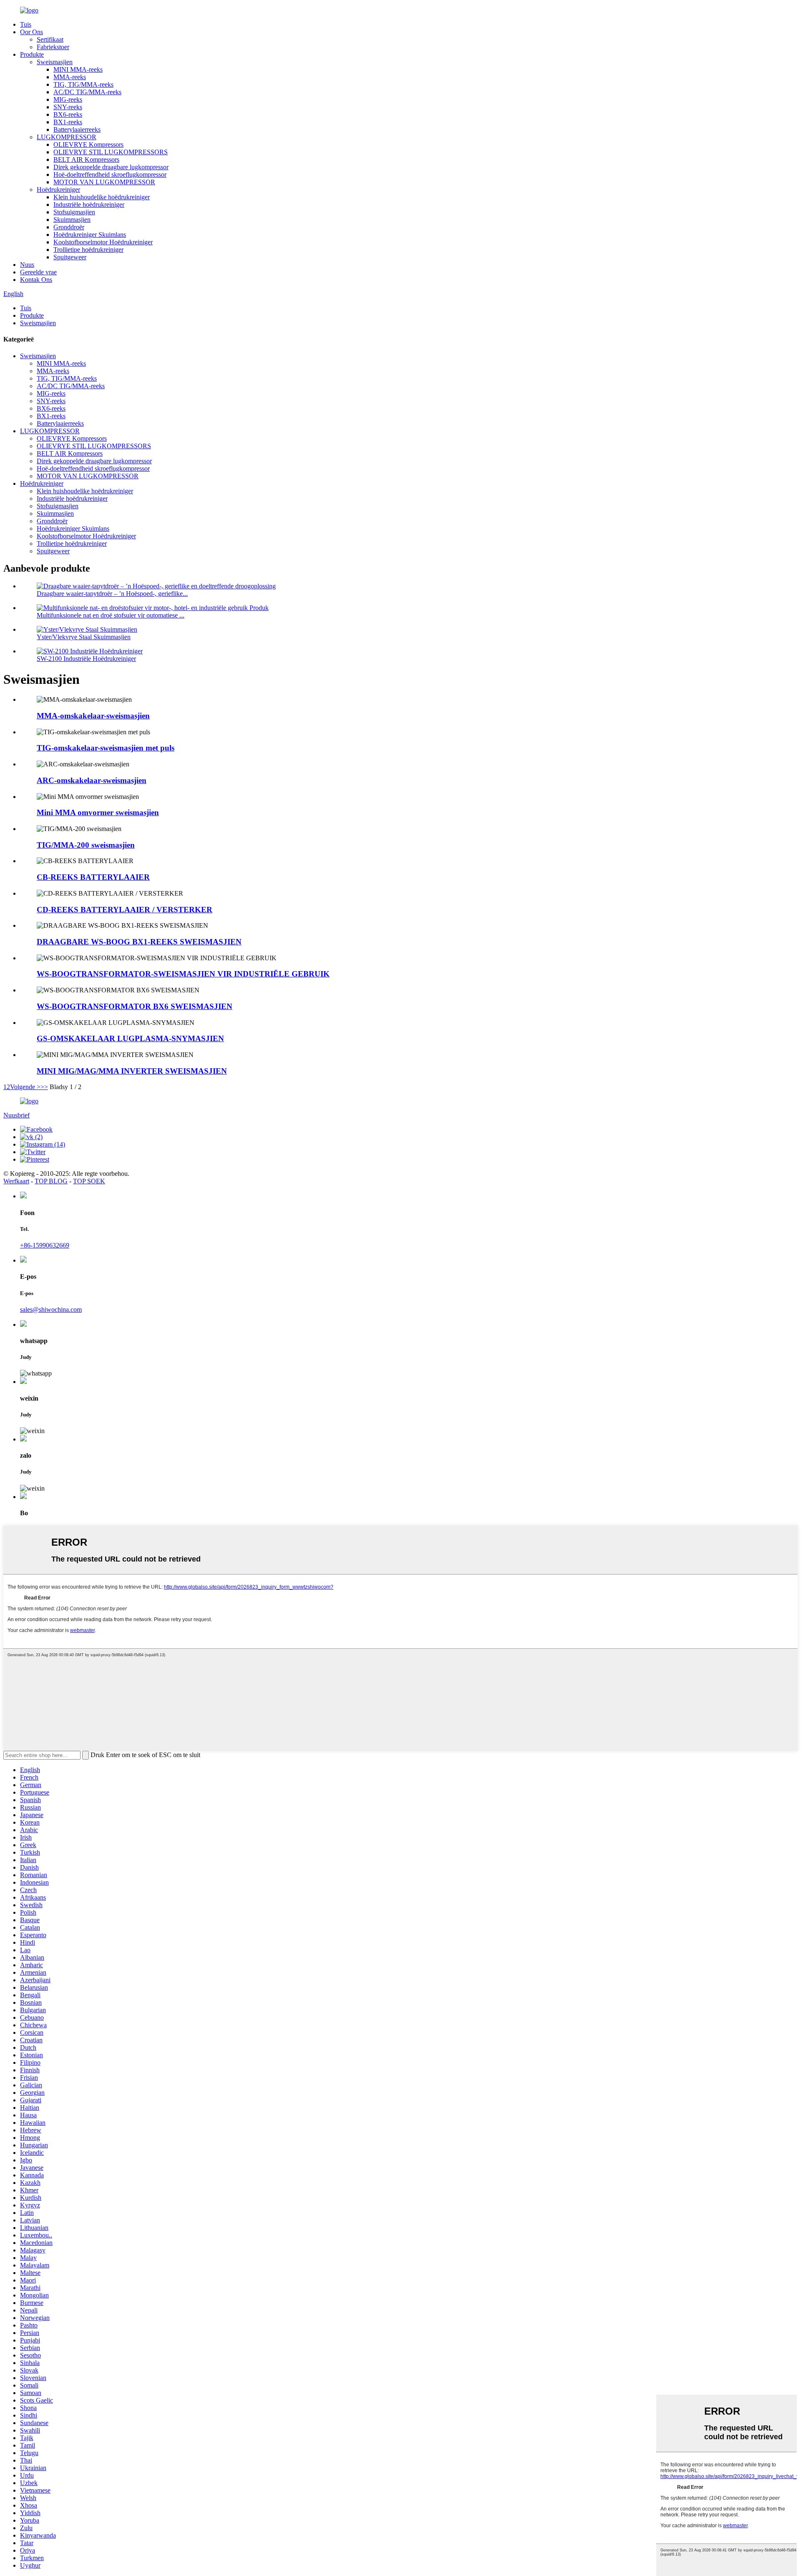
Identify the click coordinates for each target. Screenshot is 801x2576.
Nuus (27, 265)
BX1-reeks (68, 122)
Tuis (26, 24)
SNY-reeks (68, 107)
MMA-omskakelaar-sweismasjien (93, 716)
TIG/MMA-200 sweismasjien (86, 845)
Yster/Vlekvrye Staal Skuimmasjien (84, 637)
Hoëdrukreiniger (58, 190)
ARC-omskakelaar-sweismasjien (92, 780)
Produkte (32, 54)
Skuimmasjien (72, 220)
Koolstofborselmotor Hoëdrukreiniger (103, 242)
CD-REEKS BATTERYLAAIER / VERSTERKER (125, 910)
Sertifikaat (50, 39)
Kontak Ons (36, 280)
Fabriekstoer (53, 47)
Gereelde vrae (38, 272)
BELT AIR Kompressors (86, 159)
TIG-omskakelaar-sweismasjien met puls (106, 748)
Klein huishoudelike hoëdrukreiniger (102, 197)
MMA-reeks (70, 77)
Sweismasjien (55, 62)
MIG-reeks (68, 99)
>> (44, 1087)
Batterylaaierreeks (77, 129)
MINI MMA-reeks (78, 69)
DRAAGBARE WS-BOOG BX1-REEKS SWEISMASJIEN (139, 942)
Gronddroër (69, 227)
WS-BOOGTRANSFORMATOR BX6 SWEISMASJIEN (135, 1006)
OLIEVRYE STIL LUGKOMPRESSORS (111, 152)
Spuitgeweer (70, 257)
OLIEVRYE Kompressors (88, 144)
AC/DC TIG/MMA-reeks (87, 92)
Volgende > (25, 1087)
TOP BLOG (51, 1181)
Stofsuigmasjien (74, 212)
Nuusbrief (16, 1115)
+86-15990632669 (45, 1245)
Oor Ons (31, 32)
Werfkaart (16, 1181)
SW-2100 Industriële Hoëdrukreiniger (86, 659)
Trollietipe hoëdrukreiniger (88, 250)
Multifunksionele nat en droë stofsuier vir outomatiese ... (111, 615)
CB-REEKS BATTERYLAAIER (93, 877)
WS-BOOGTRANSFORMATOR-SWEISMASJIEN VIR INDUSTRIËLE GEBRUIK (183, 974)
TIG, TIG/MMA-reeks (83, 84)
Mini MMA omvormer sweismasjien (98, 812)
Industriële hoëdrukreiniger (89, 205)
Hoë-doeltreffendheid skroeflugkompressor (110, 174)
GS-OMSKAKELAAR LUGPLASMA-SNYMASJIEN (130, 1038)
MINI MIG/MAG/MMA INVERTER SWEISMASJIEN (132, 1071)
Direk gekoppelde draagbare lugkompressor (111, 167)
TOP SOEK (89, 1181)
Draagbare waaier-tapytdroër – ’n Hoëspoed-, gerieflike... (112, 594)
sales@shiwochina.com (51, 1309)
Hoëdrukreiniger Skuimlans (90, 235)
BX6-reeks (68, 114)
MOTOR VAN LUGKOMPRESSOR (104, 182)
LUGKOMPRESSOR (67, 137)
